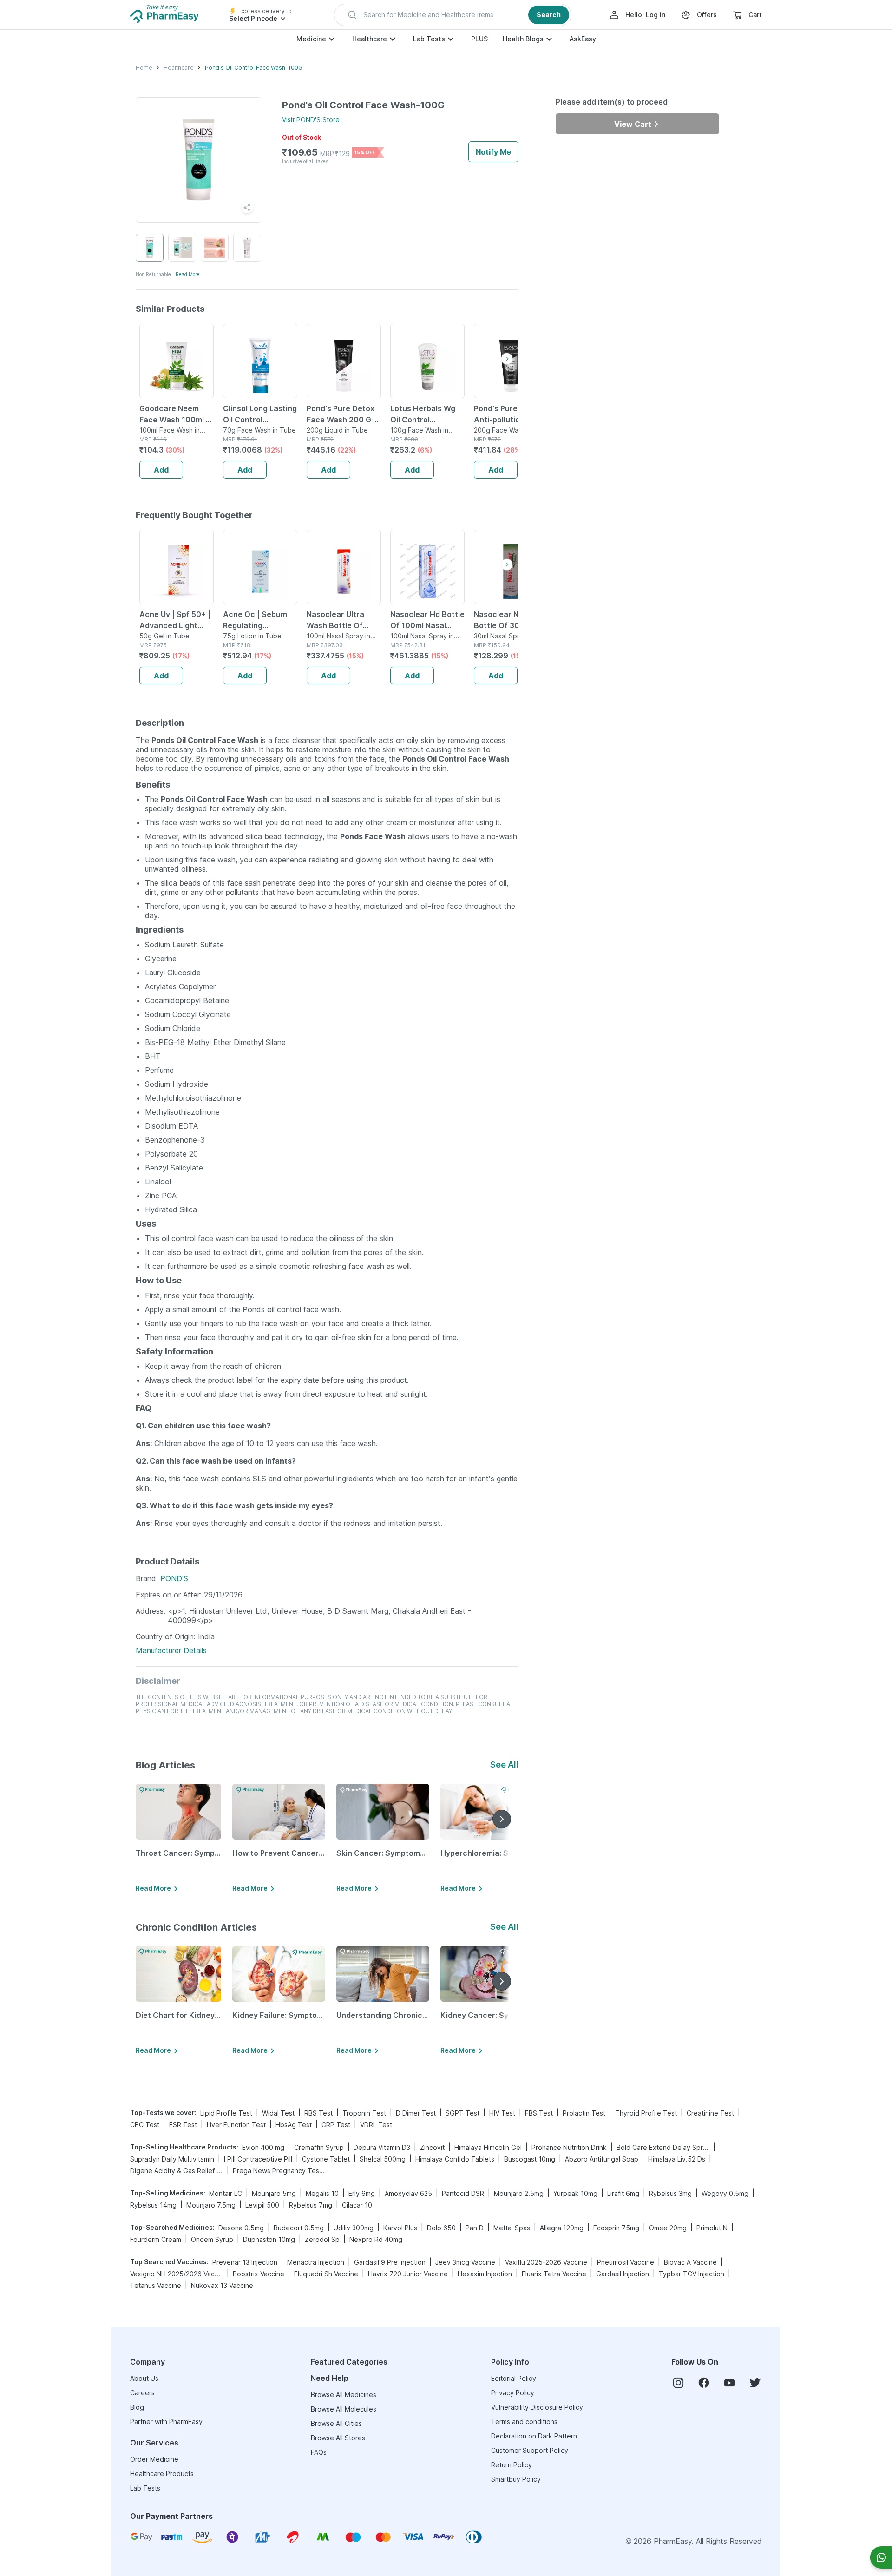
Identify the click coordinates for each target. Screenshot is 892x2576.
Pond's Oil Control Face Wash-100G (254, 68)
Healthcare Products (162, 2474)
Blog (137, 2407)
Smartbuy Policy (516, 2479)
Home (144, 68)
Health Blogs (523, 39)
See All (504, 1764)
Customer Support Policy (530, 2450)
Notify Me (493, 152)
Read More (188, 274)
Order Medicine (154, 2459)
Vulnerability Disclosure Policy (537, 2407)
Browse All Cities (336, 2423)
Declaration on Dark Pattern (534, 2436)
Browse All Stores (338, 2438)
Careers (142, 2393)
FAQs (319, 2452)
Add (161, 470)
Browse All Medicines (344, 2395)
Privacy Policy (513, 2393)
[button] (453, 15)
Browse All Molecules (344, 2409)
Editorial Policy (514, 2378)
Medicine (311, 39)
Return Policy (512, 2465)
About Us (144, 2378)
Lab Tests (429, 39)
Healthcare (370, 39)
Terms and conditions (524, 2422)
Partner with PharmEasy (166, 2422)
